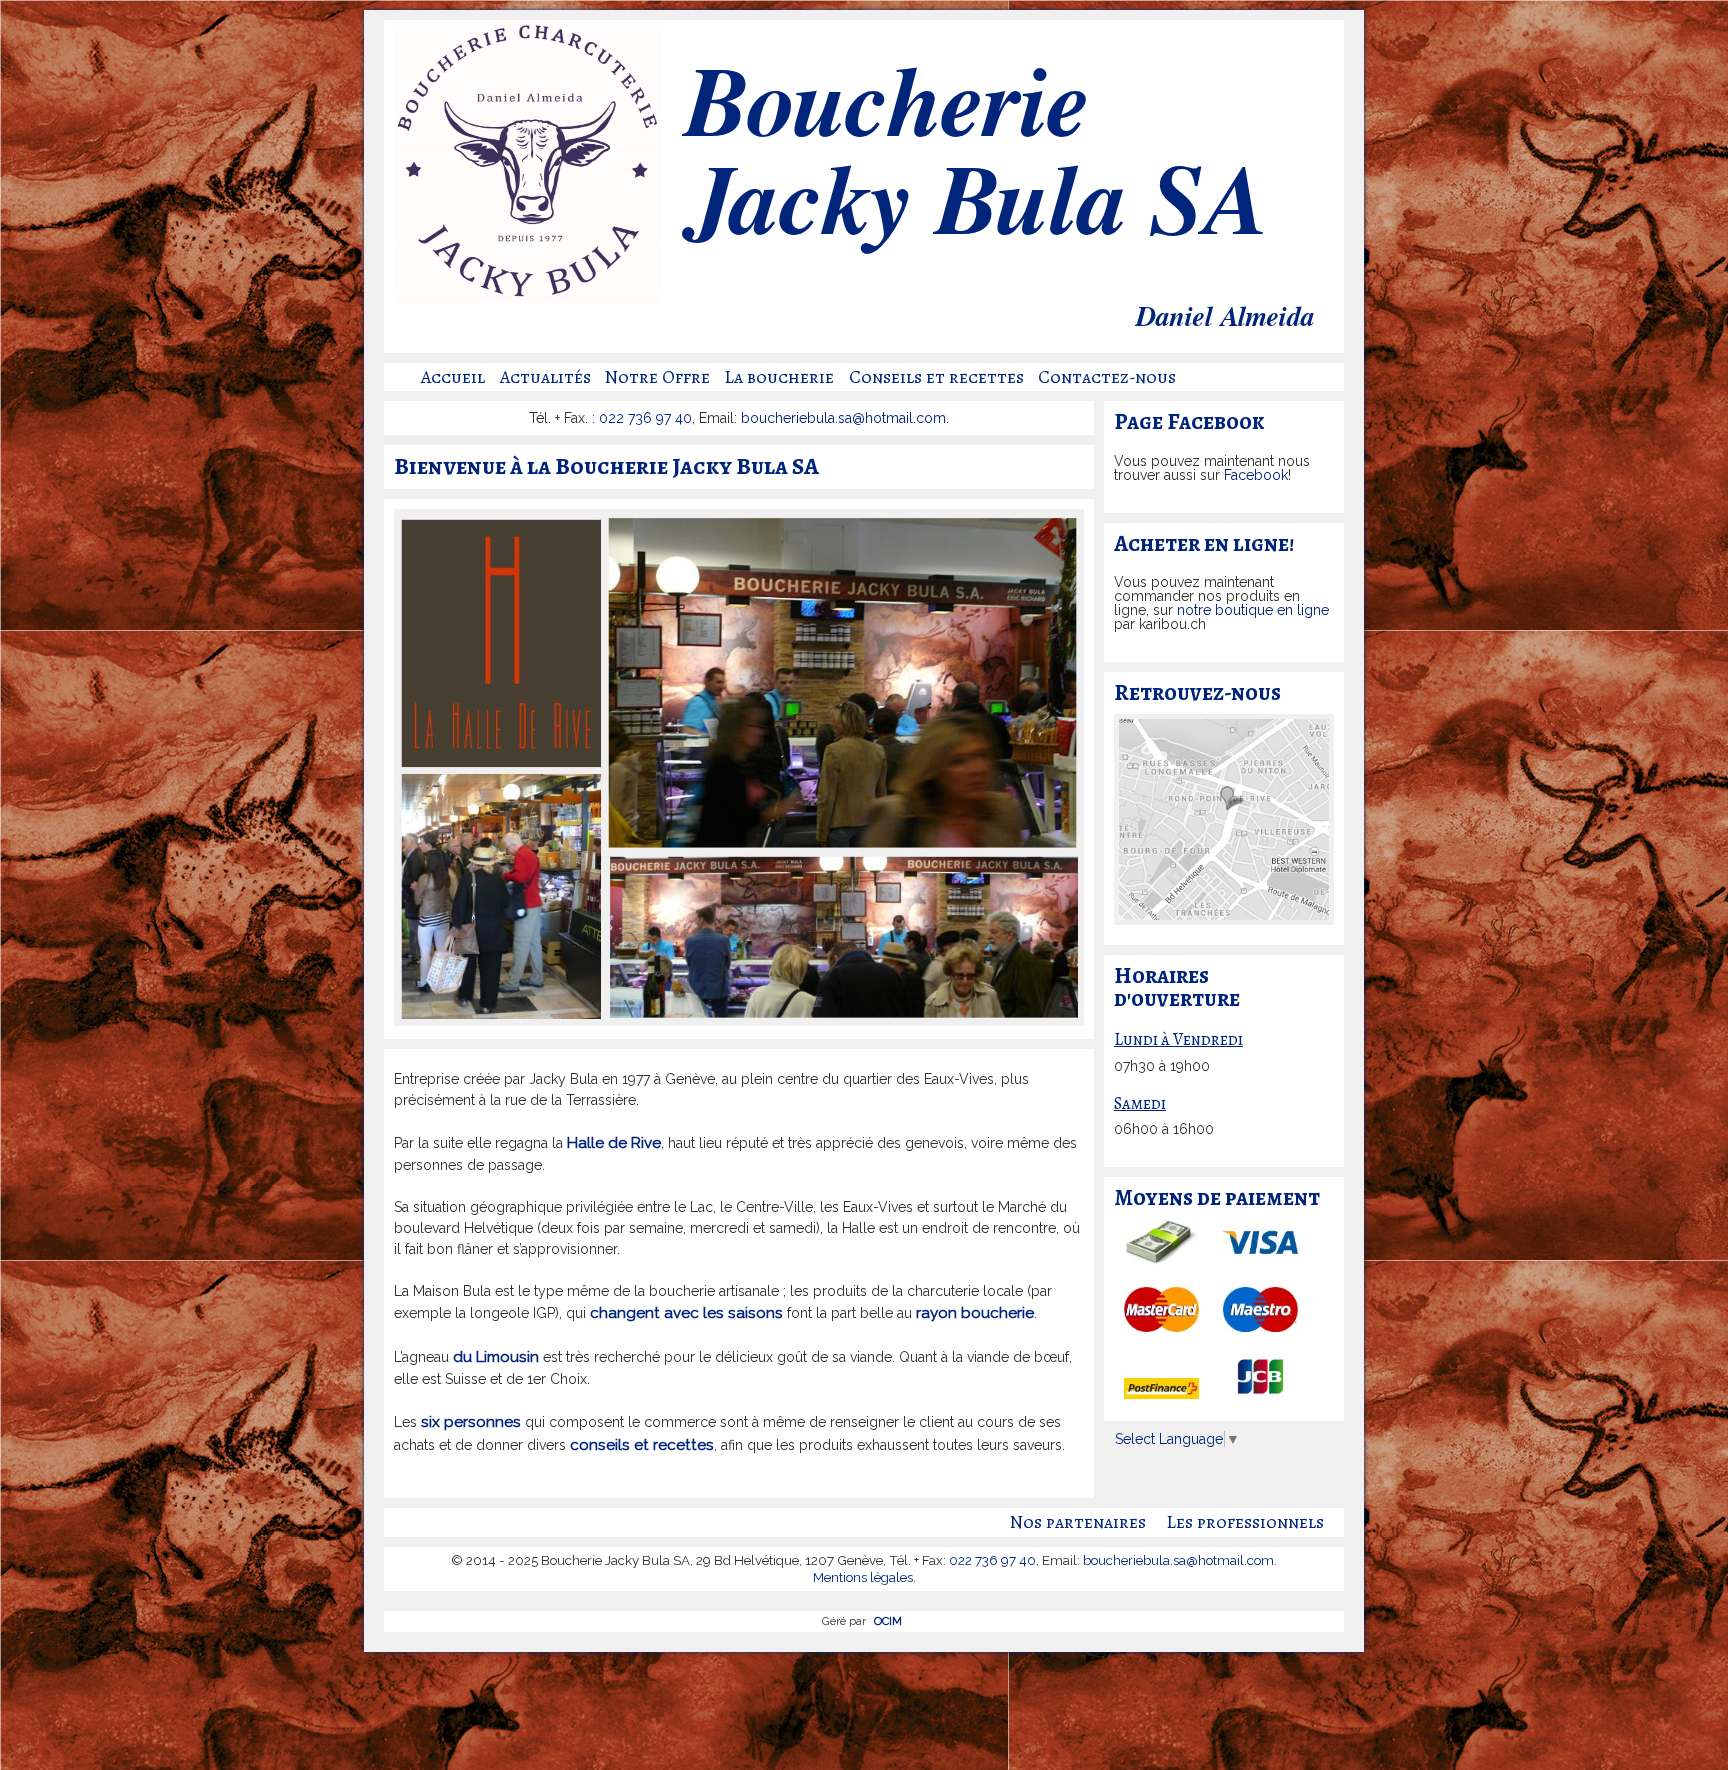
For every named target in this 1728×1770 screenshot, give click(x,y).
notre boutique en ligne (1253, 610)
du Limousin (496, 1357)
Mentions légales (863, 1577)
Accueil (453, 377)
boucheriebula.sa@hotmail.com (843, 418)
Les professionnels (1245, 1522)
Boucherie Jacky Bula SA (974, 157)
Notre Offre (657, 377)
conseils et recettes (642, 1445)
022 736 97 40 (645, 418)
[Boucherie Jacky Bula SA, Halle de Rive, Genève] (528, 298)
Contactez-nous (1107, 377)
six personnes (471, 1422)
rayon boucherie (975, 1313)
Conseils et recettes (936, 377)
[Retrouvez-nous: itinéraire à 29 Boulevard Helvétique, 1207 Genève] (1224, 913)
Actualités (545, 377)
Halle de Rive (614, 1143)
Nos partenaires (1078, 1522)
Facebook (1256, 475)
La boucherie (779, 377)
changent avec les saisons (686, 1313)
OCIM (888, 1621)
